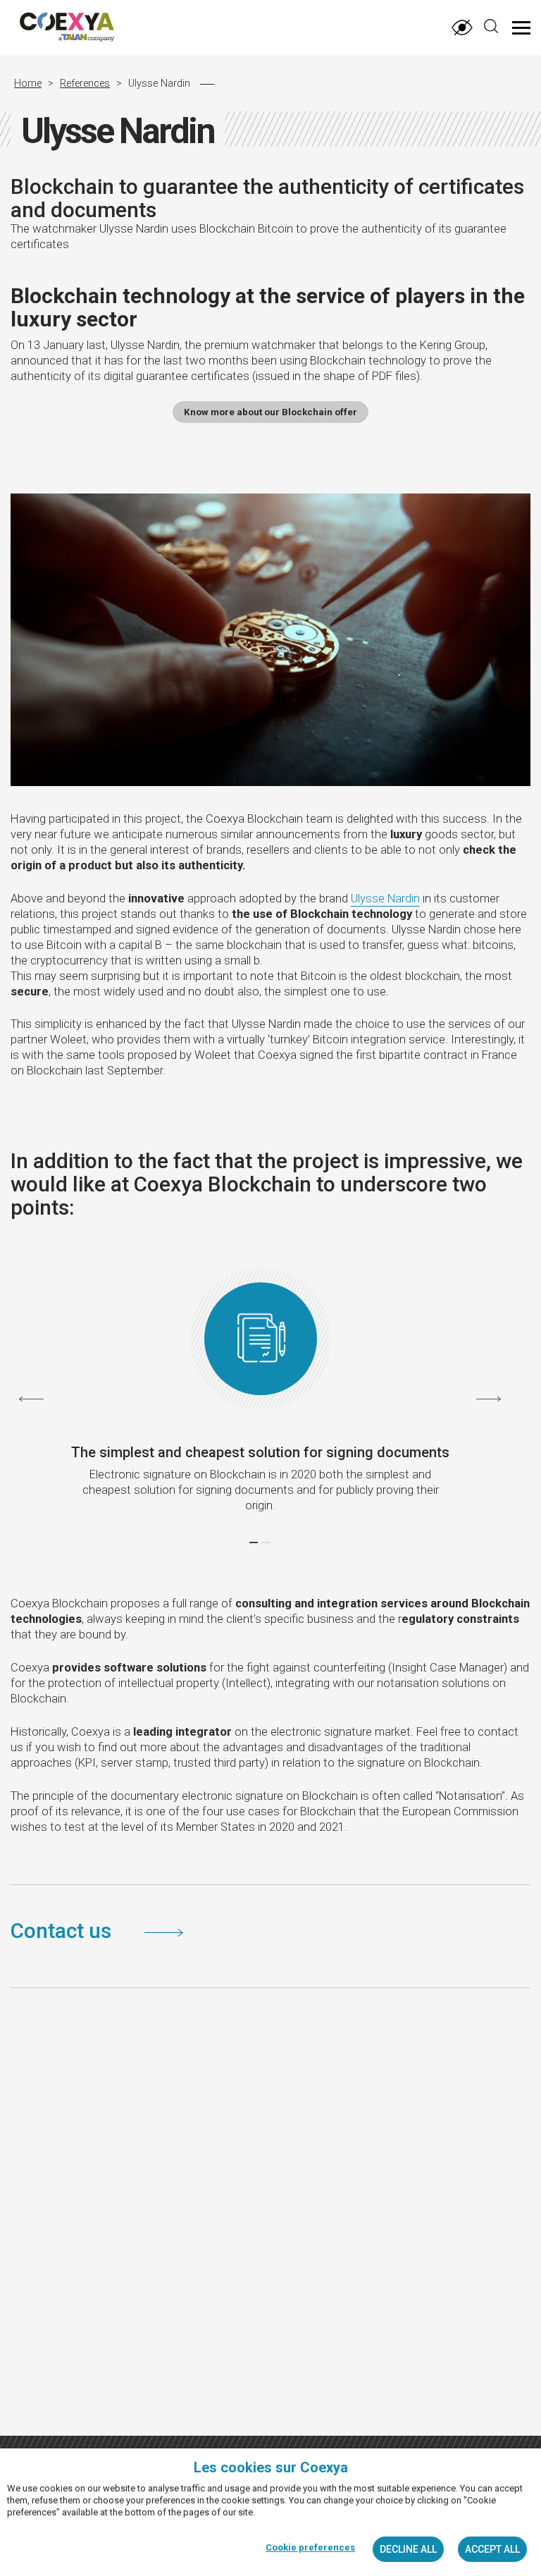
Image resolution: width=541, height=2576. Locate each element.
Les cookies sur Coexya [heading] (271, 2467)
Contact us (63, 1931)
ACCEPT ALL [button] (492, 2549)
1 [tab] (254, 1542)
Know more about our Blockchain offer (270, 412)
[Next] (489, 1399)
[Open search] (491, 26)
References (85, 84)
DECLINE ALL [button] (408, 2549)
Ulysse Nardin (385, 898)
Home (28, 84)
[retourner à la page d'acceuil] (95, 29)
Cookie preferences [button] (310, 2547)
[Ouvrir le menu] (521, 28)
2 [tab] (266, 1542)
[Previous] (31, 1399)
